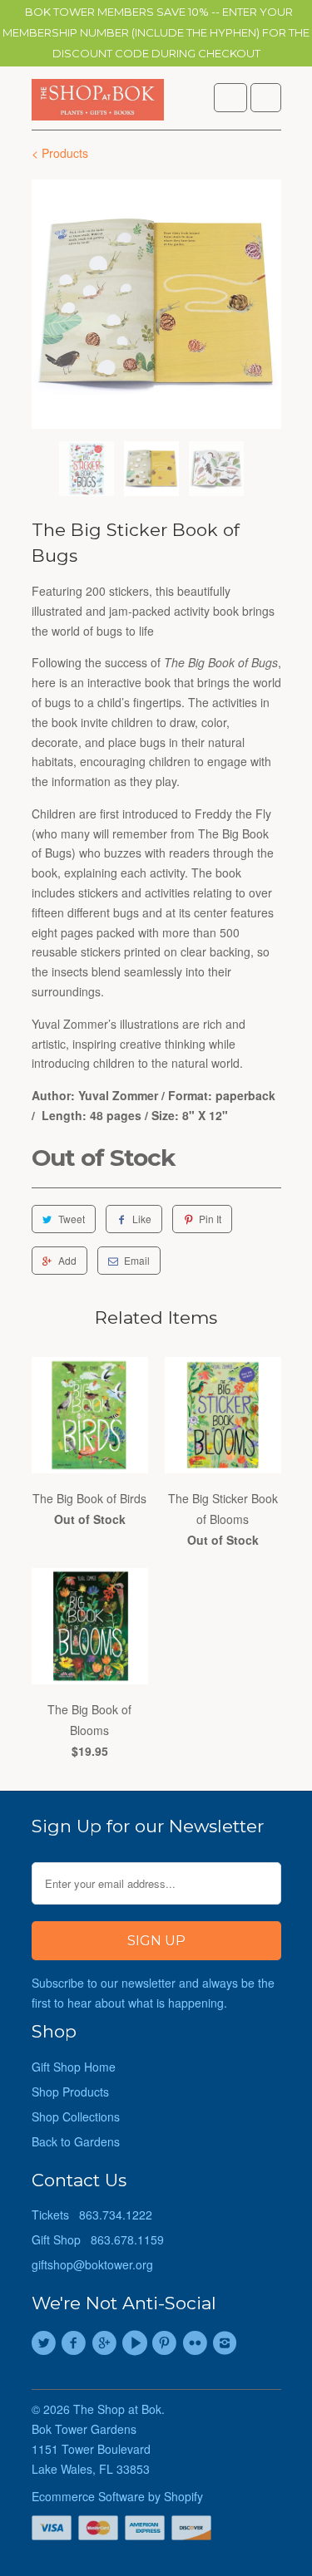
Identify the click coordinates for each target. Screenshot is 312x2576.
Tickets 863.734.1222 (92, 2215)
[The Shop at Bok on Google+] (106, 2343)
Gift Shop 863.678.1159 (98, 2239)
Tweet (72, 1219)
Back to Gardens (76, 2141)
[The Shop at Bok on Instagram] (227, 2343)
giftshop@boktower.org (92, 2264)
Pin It (210, 1219)
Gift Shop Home (74, 2067)
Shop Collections (76, 2116)
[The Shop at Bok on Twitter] (47, 2343)
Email (137, 1260)
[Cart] (266, 98)
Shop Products (70, 2092)
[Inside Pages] (156, 304)
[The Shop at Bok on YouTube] (136, 2343)
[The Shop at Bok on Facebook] (77, 2343)
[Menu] (230, 98)
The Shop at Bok (117, 2409)
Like (142, 1219)
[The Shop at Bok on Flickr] (197, 2343)
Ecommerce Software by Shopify (117, 2496)
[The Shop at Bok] (98, 104)
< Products (60, 153)
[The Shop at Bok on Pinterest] (167, 2343)
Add (67, 1260)
